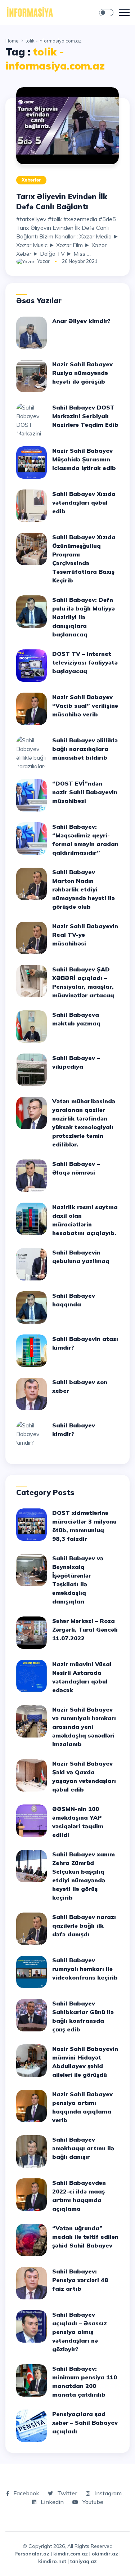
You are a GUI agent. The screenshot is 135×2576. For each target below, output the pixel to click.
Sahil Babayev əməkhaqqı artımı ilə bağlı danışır (83, 2148)
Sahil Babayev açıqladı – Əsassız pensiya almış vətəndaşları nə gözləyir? (80, 2332)
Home (12, 41)
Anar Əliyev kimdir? (81, 321)
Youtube (92, 2502)
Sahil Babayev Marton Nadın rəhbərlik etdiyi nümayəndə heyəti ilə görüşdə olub (84, 889)
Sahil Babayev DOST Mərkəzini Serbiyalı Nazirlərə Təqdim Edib (85, 416)
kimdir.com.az (71, 2554)
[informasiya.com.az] (30, 12)
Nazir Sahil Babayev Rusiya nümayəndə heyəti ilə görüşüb (82, 373)
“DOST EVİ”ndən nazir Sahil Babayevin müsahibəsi (85, 792)
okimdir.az (105, 2554)
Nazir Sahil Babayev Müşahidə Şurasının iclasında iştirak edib (84, 459)
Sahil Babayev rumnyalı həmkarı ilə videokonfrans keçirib (85, 1969)
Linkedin (51, 2502)
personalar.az (32, 2554)
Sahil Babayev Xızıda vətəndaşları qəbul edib (84, 502)
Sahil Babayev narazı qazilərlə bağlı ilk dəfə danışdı (84, 1926)
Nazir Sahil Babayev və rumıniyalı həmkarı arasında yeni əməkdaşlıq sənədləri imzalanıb (84, 1727)
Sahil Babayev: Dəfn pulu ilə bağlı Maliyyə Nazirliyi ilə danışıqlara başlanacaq (84, 617)
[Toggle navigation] (124, 13)
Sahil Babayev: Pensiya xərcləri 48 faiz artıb (80, 2280)
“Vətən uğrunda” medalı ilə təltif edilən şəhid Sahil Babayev (85, 2237)
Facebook (26, 2493)
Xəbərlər (31, 180)
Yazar (43, 261)
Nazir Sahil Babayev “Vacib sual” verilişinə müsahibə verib (85, 706)
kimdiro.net (52, 2561)
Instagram (107, 2493)
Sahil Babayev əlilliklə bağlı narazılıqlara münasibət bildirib (85, 749)
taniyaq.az (84, 2561)
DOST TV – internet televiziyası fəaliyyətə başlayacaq (85, 662)
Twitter (66, 2493)
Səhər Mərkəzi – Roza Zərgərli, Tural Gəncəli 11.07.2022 (85, 1629)
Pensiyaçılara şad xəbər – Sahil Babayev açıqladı (85, 2423)
